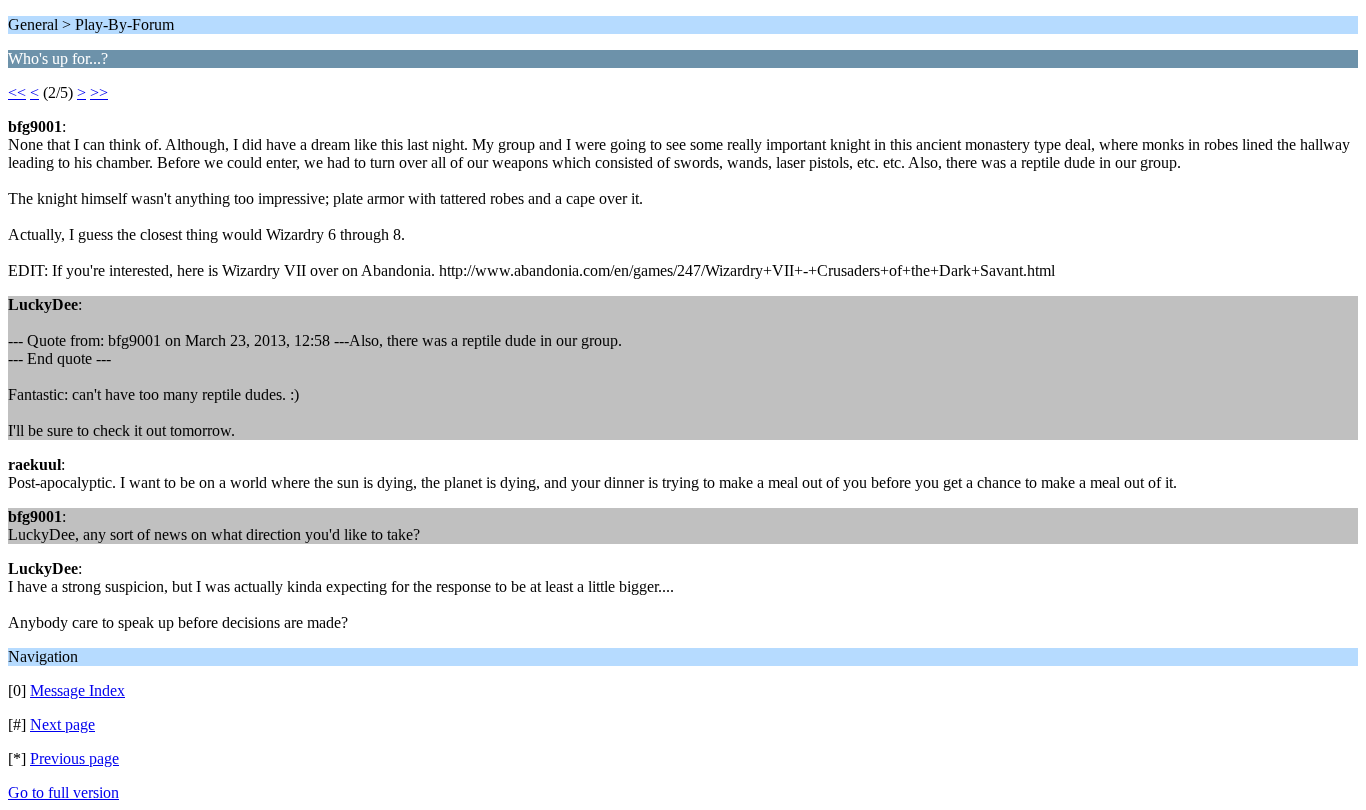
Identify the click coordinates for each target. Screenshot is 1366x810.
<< (17, 92)
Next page (62, 724)
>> (99, 92)
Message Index (77, 690)
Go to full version (63, 792)
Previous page (74, 758)
